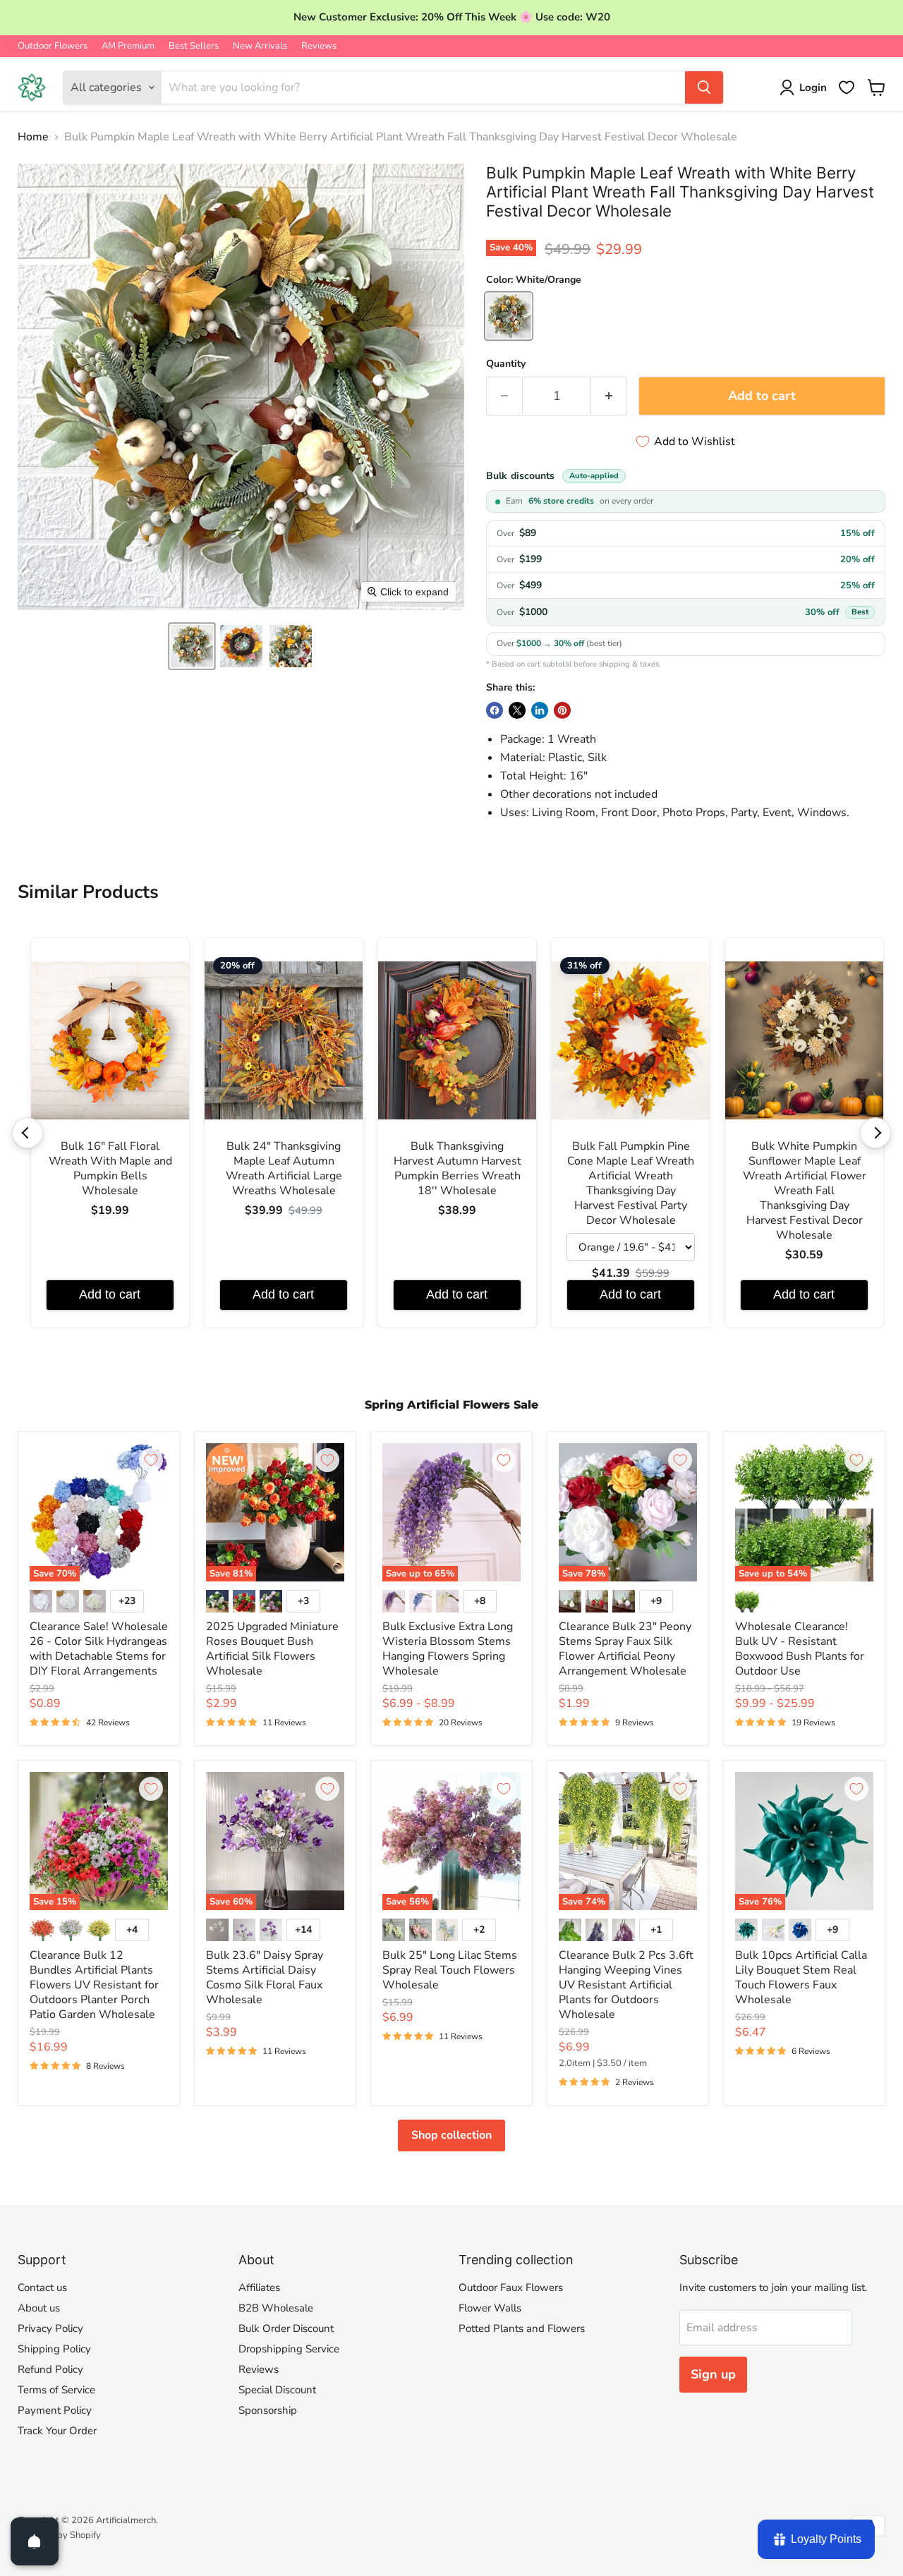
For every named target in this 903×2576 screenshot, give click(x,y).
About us (39, 2308)
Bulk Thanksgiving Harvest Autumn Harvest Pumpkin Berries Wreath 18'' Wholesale (457, 1169)
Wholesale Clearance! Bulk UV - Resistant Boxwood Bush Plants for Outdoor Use (800, 1649)
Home (33, 137)
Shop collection (451, 2135)
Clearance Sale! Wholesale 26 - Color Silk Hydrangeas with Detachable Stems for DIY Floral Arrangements (99, 1649)
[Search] (704, 87)
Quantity (506, 364)
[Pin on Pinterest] (562, 710)
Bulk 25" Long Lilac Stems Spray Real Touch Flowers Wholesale (450, 1970)
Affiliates (259, 2288)
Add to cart (110, 1294)
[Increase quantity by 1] (609, 396)
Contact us (42, 2288)
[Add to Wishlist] (151, 1460)
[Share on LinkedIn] (540, 710)
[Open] (35, 2541)
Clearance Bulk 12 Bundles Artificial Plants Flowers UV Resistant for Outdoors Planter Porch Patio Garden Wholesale (94, 1985)
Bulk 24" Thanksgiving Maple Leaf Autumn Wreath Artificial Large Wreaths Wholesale (284, 1169)
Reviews (319, 46)
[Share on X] (517, 710)
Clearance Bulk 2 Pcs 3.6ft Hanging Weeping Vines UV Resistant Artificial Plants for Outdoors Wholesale (626, 1985)
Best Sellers (194, 46)
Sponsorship (268, 2410)
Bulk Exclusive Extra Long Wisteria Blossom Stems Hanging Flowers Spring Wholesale (448, 1649)
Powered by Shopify (59, 2535)
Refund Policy (50, 2369)
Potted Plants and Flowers (522, 2328)
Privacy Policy (50, 2328)
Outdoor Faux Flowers (511, 2288)
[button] (192, 646)
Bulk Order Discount (286, 2328)
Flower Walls (490, 2308)
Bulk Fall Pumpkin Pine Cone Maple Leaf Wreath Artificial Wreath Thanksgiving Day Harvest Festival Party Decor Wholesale (631, 1184)
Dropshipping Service (289, 2349)
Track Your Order (57, 2431)
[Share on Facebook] (495, 710)
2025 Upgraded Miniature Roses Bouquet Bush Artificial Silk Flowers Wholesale (272, 1649)
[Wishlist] (847, 87)
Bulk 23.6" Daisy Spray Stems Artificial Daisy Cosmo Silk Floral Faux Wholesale (265, 1977)
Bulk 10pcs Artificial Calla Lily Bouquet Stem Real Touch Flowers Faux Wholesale (801, 1977)
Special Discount (277, 2390)
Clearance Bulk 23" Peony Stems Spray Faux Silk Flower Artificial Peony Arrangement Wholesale (625, 1649)
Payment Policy (55, 2410)
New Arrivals (260, 46)
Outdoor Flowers (53, 46)
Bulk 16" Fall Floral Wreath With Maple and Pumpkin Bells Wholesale (110, 1169)
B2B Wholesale (276, 2308)
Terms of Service (56, 2390)
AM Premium (128, 46)
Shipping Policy (54, 2349)
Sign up (713, 2374)
